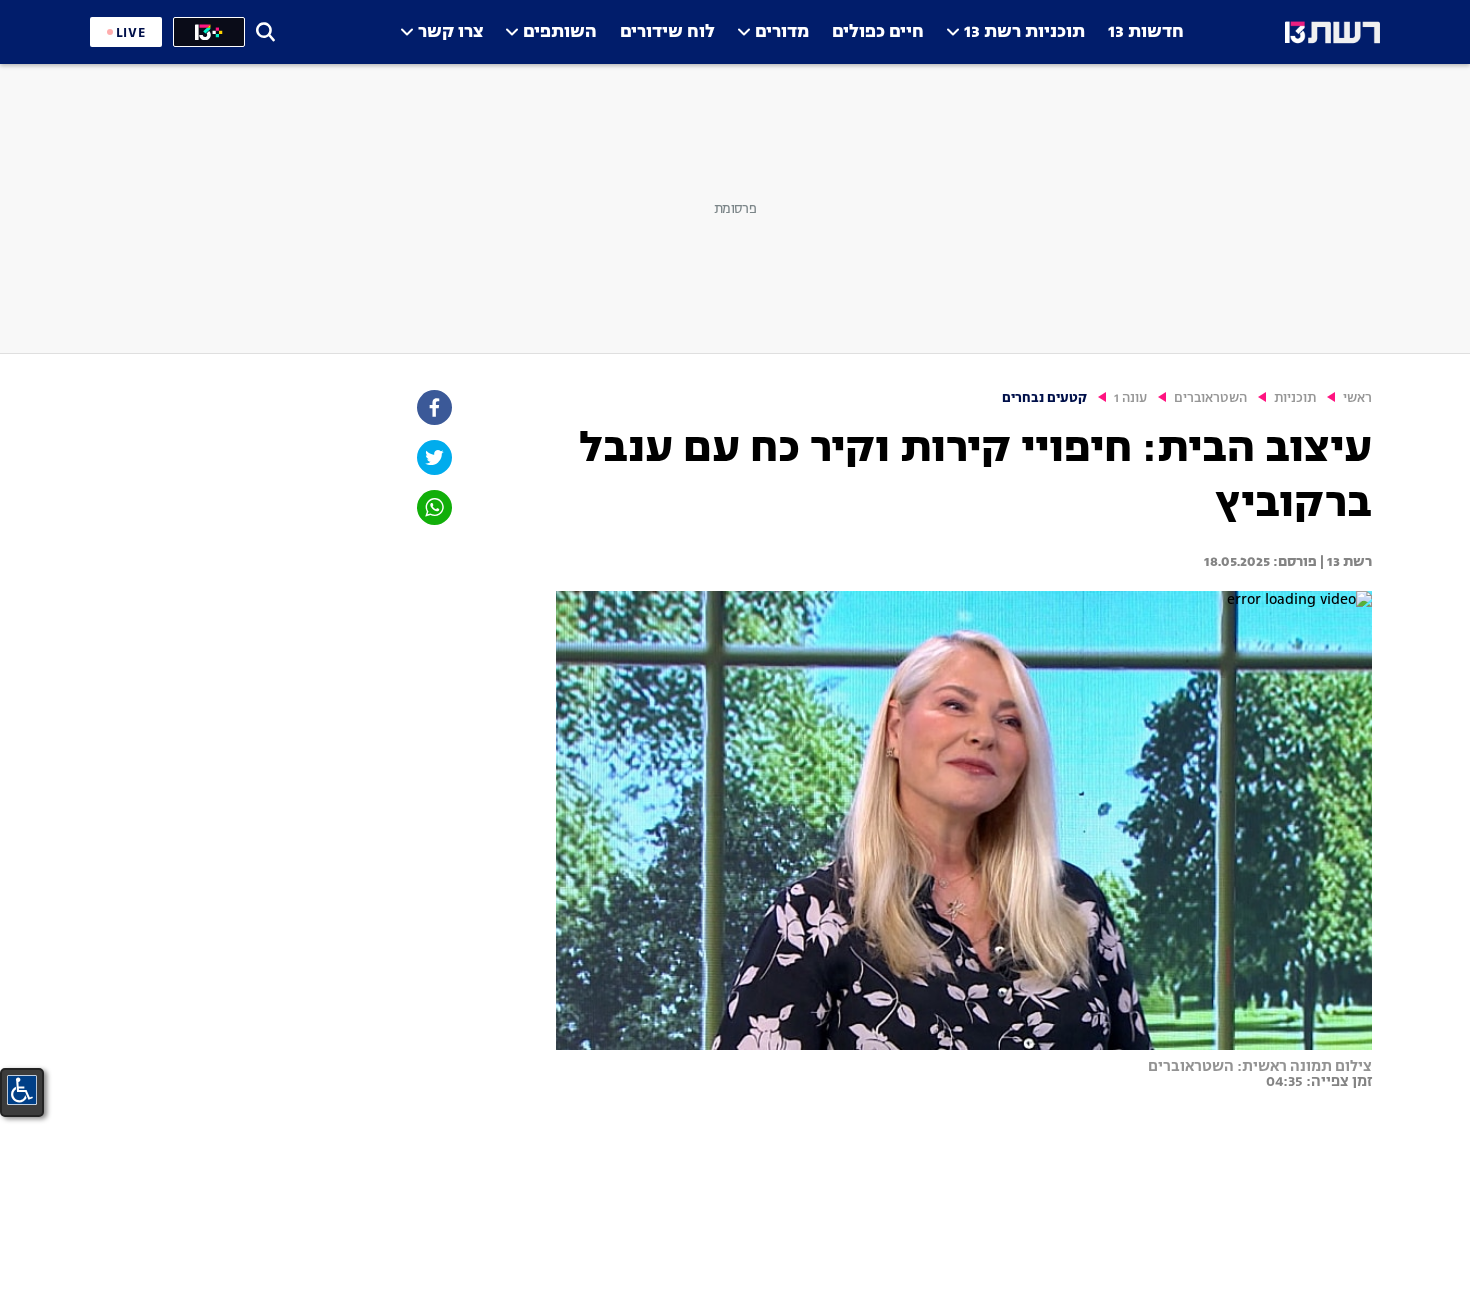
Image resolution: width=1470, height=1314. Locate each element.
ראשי (1357, 398)
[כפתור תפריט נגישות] (22, 1090)
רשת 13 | (1344, 562)
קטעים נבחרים (1044, 398)
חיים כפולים (878, 32)
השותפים (560, 32)
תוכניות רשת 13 (1024, 32)
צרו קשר (450, 32)
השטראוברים (1210, 398)
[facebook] (433, 407)
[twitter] (433, 457)
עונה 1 (1130, 398)
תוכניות (1295, 398)
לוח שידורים (667, 32)
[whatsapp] (433, 507)
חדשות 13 (1146, 32)
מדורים (782, 32)
